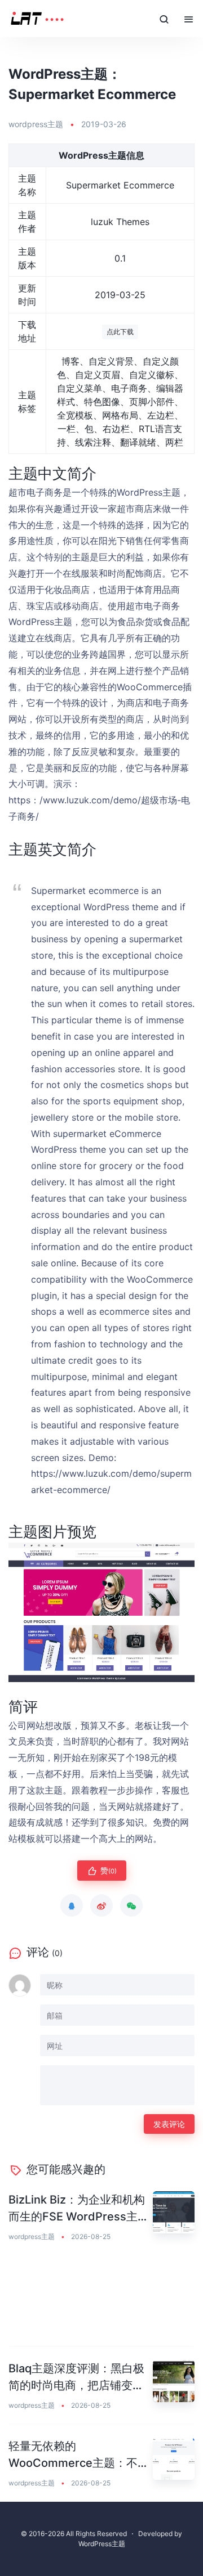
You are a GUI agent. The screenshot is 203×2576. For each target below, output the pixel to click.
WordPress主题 (102, 2544)
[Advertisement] (101, 2301)
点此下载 (120, 332)
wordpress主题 (36, 124)
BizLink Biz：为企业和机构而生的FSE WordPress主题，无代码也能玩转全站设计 (77, 2209)
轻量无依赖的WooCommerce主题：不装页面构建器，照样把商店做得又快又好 (76, 2455)
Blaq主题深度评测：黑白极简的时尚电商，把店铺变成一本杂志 (76, 2378)
